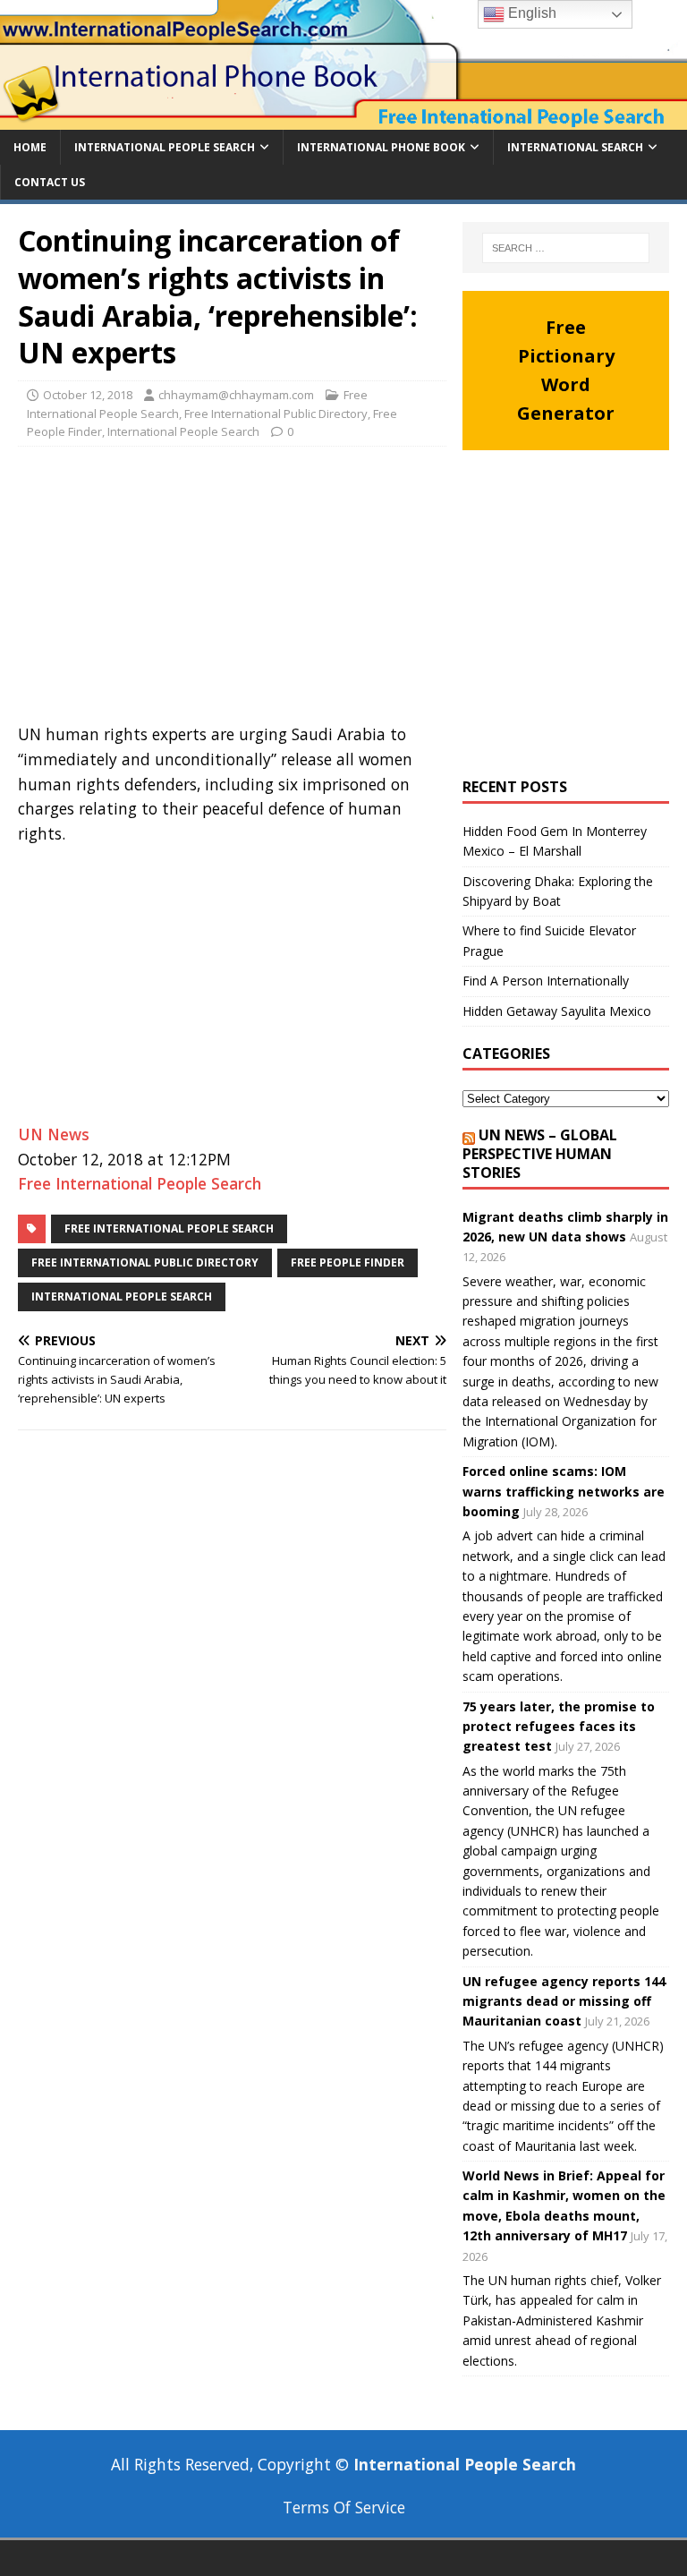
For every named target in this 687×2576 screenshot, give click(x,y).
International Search (575, 147)
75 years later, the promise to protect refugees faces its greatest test (559, 1727)
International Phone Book (381, 147)
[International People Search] (343, 119)
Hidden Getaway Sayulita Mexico (557, 1011)
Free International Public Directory (276, 414)
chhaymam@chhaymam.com (236, 395)
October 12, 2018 (88, 395)
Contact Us (50, 182)
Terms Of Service (344, 2507)
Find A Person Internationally (546, 981)
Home (30, 147)
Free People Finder (348, 1262)
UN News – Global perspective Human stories (540, 1154)
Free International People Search (140, 1183)
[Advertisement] (232, 590)
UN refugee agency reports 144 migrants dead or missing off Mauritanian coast (564, 2001)
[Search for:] (566, 248)
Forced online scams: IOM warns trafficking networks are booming (564, 1491)
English (530, 13)
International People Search (165, 147)
